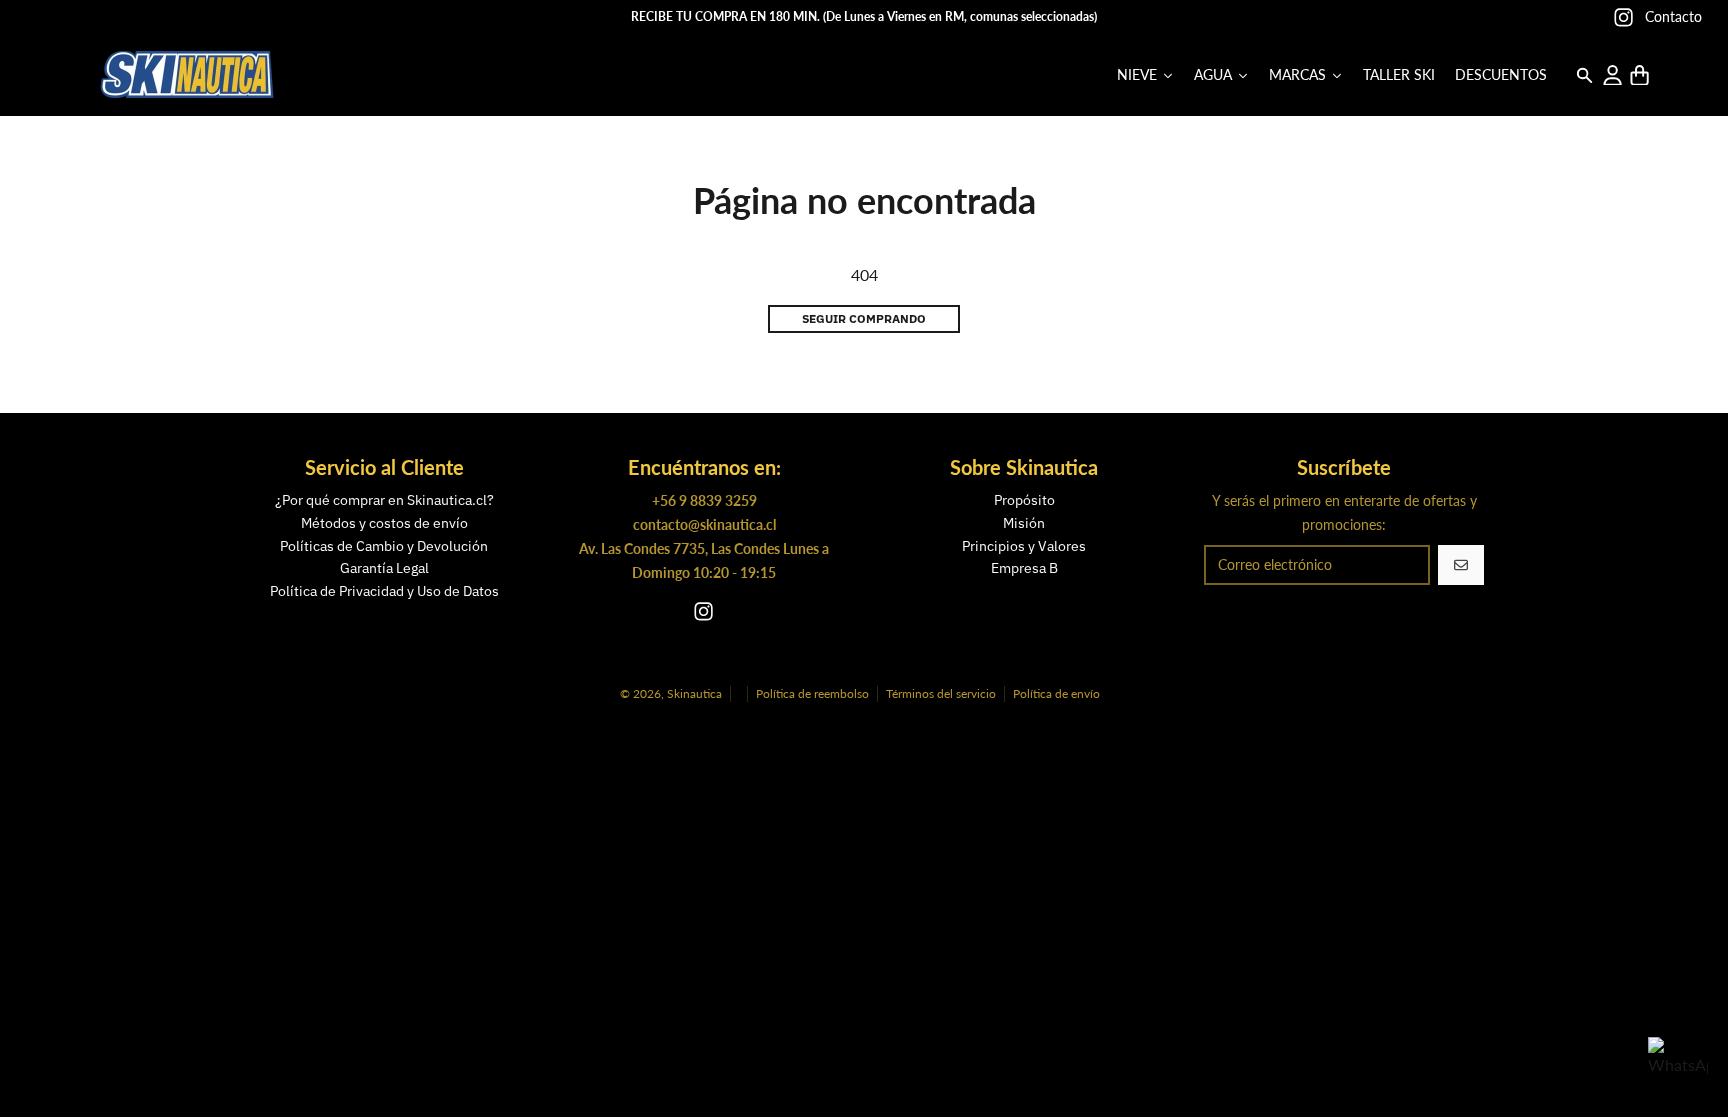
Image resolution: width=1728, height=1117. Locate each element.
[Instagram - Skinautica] (1623, 17)
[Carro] (1639, 75)
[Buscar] (1584, 75)
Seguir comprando (864, 318)
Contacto (1673, 16)
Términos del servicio (941, 693)
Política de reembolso (812, 693)
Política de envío (1056, 693)
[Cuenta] (1612, 75)
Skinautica (694, 693)
